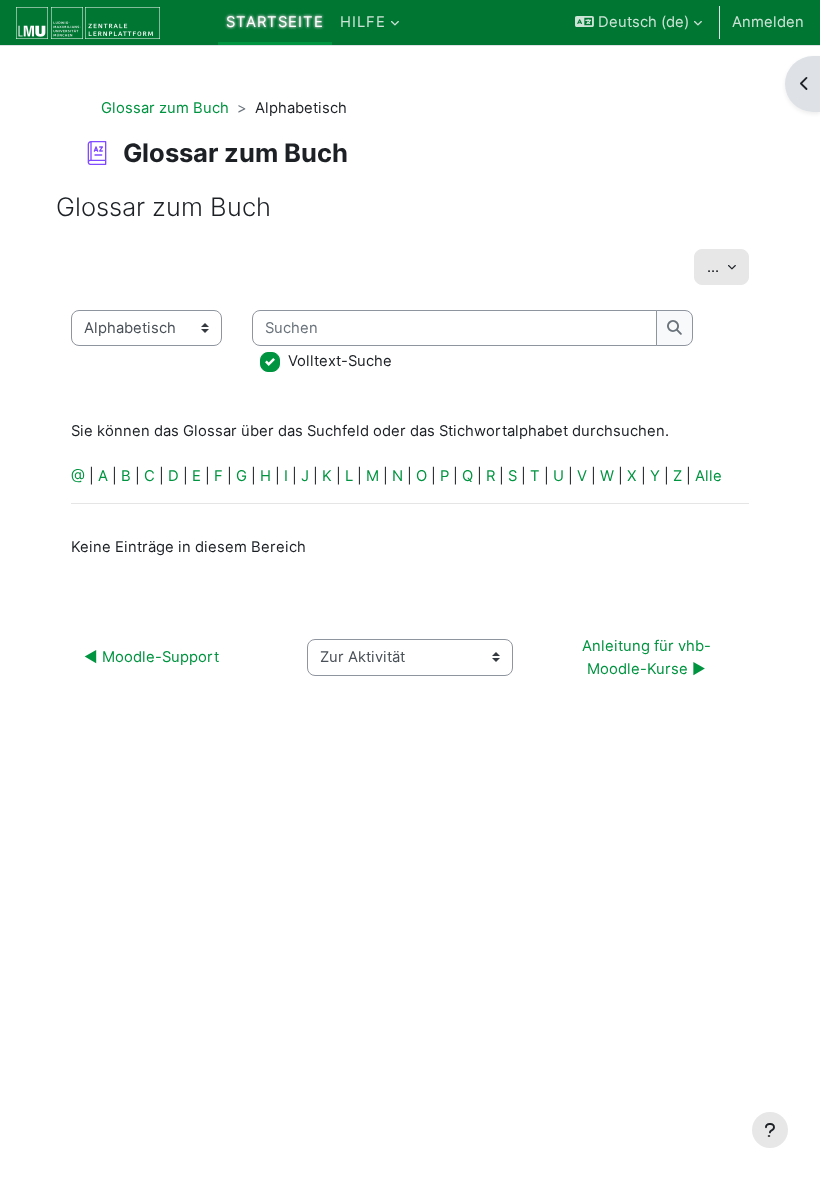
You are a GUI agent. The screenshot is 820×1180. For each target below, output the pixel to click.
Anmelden (768, 22)
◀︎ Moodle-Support (151, 657)
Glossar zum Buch (165, 108)
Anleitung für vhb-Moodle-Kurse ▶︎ (646, 657)
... (728, 266)
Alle (708, 476)
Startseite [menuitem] (275, 22)
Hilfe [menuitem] (363, 22)
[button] (638, 22)
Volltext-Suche (340, 361)
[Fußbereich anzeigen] (770, 1130)
